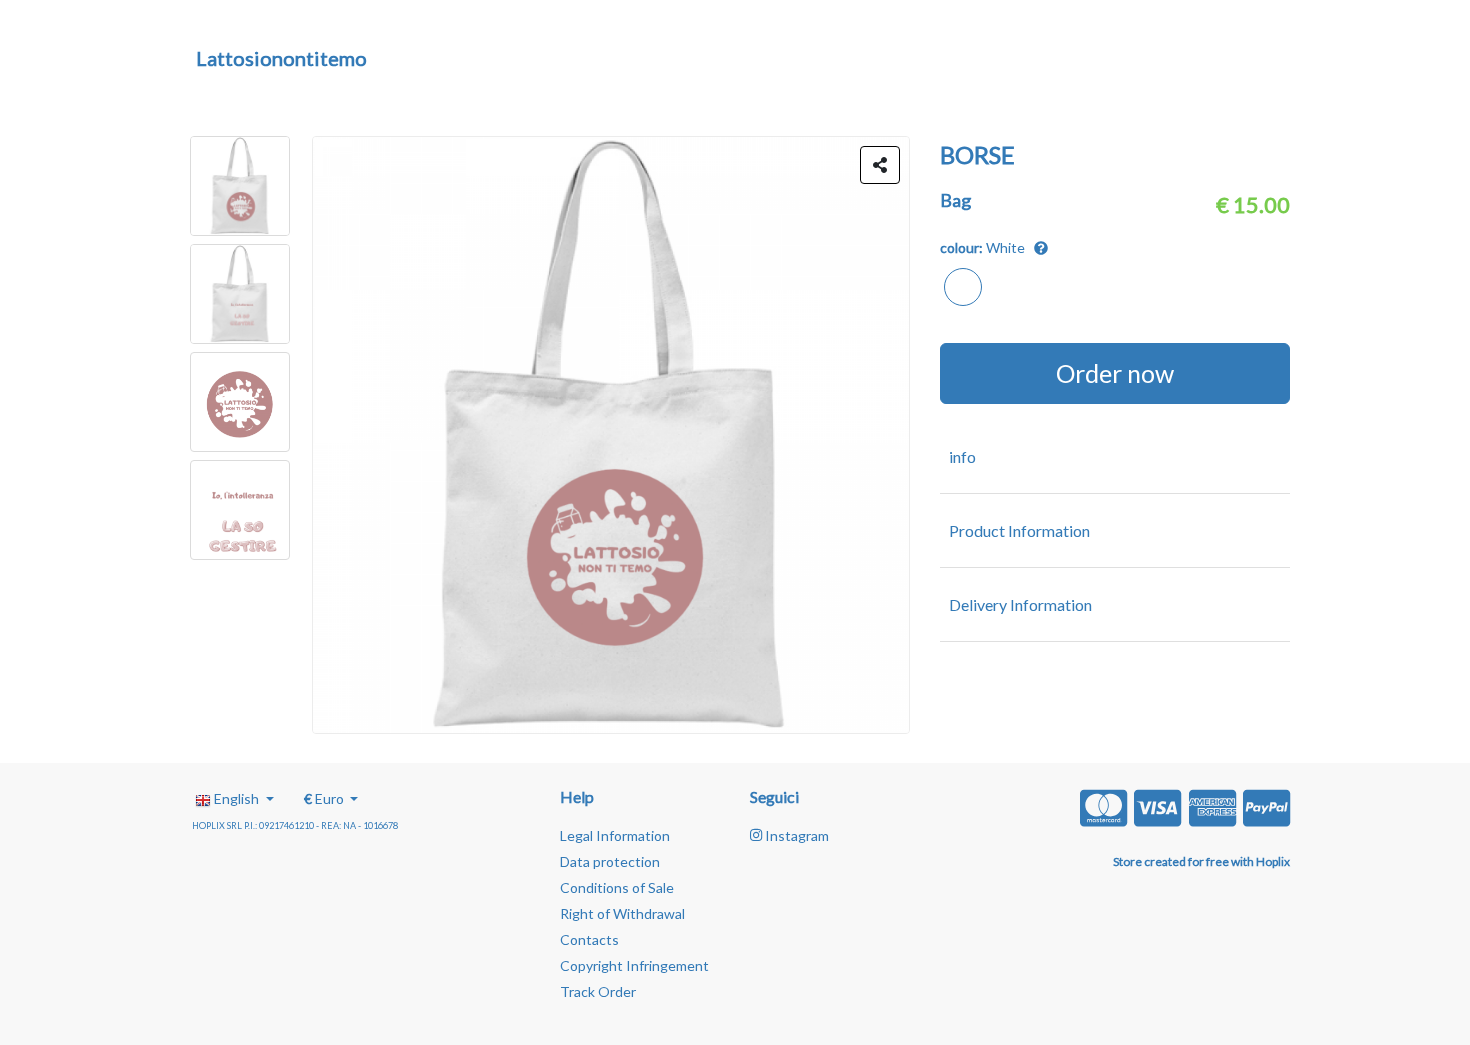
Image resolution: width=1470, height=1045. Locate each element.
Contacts (589, 939)
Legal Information (615, 835)
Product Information (1019, 530)
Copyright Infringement (634, 965)
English (236, 798)
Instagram (795, 835)
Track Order (598, 991)
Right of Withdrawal (622, 913)
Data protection (610, 861)
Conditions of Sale (617, 887)
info (962, 456)
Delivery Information (1020, 604)
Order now (1115, 373)
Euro (325, 798)
